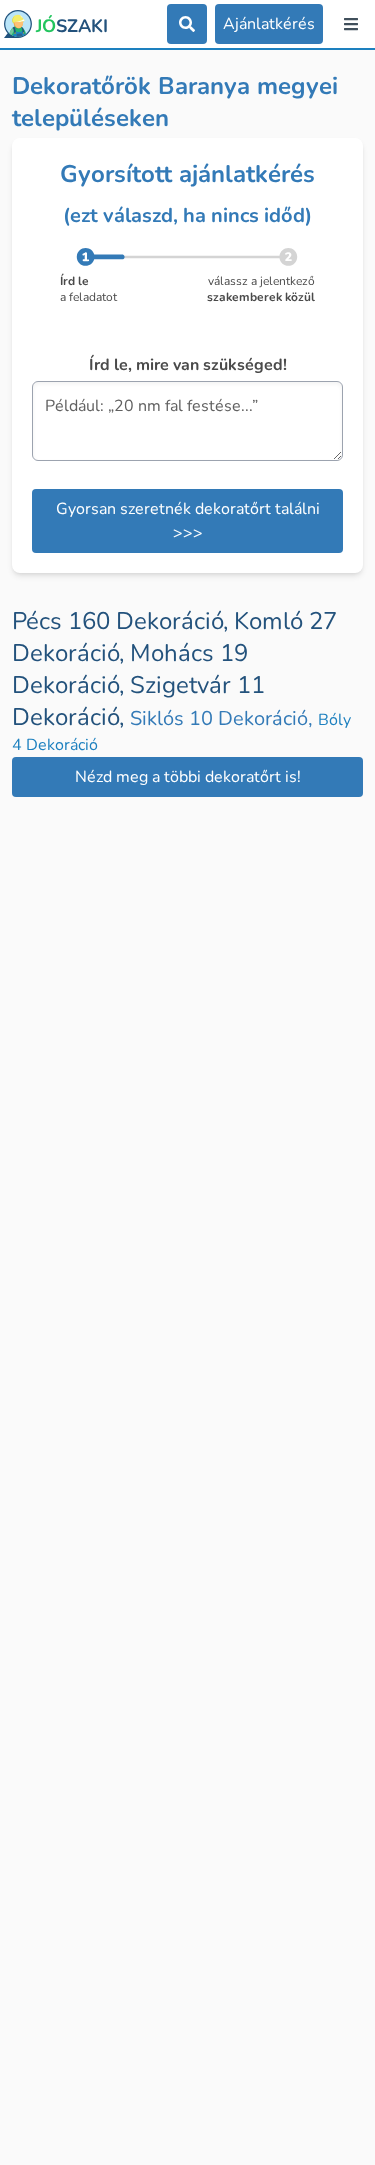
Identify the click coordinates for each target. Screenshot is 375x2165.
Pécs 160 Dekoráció (123, 621)
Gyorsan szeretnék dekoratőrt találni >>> (188, 521)
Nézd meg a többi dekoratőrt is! (188, 777)
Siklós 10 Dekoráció (224, 718)
